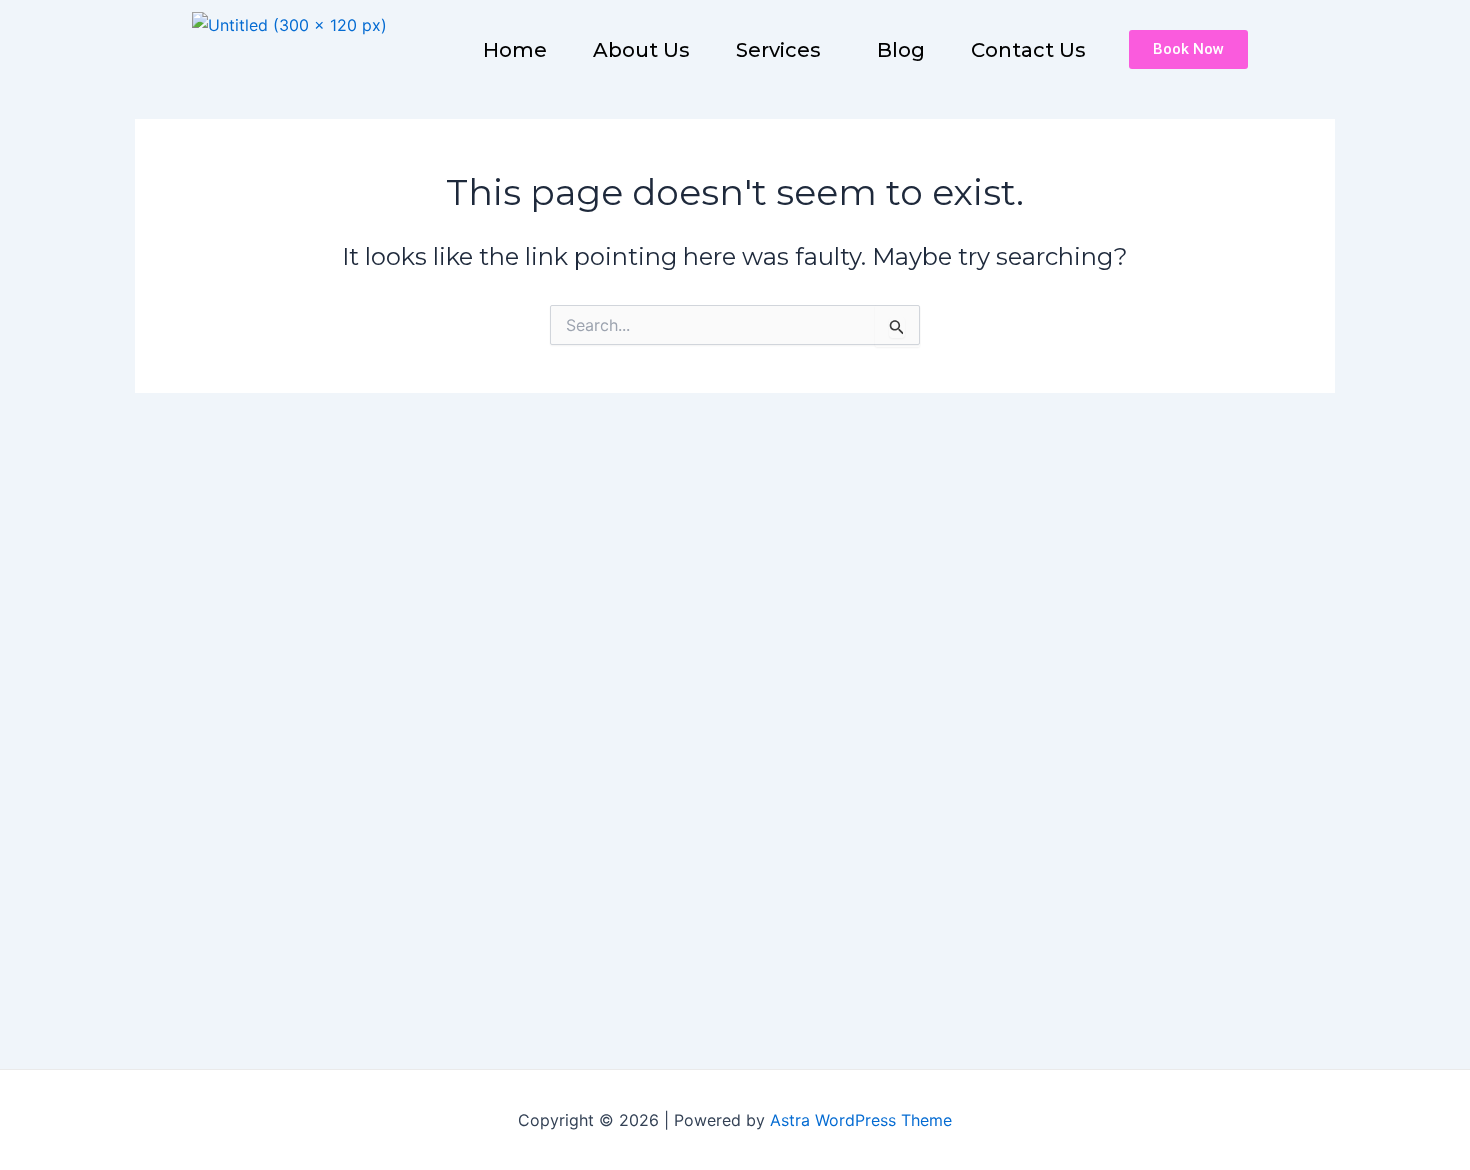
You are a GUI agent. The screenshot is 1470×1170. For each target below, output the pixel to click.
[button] (783, 50)
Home (515, 50)
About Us (641, 50)
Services (778, 50)
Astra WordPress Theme (861, 1120)
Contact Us (1028, 50)
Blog (901, 50)
